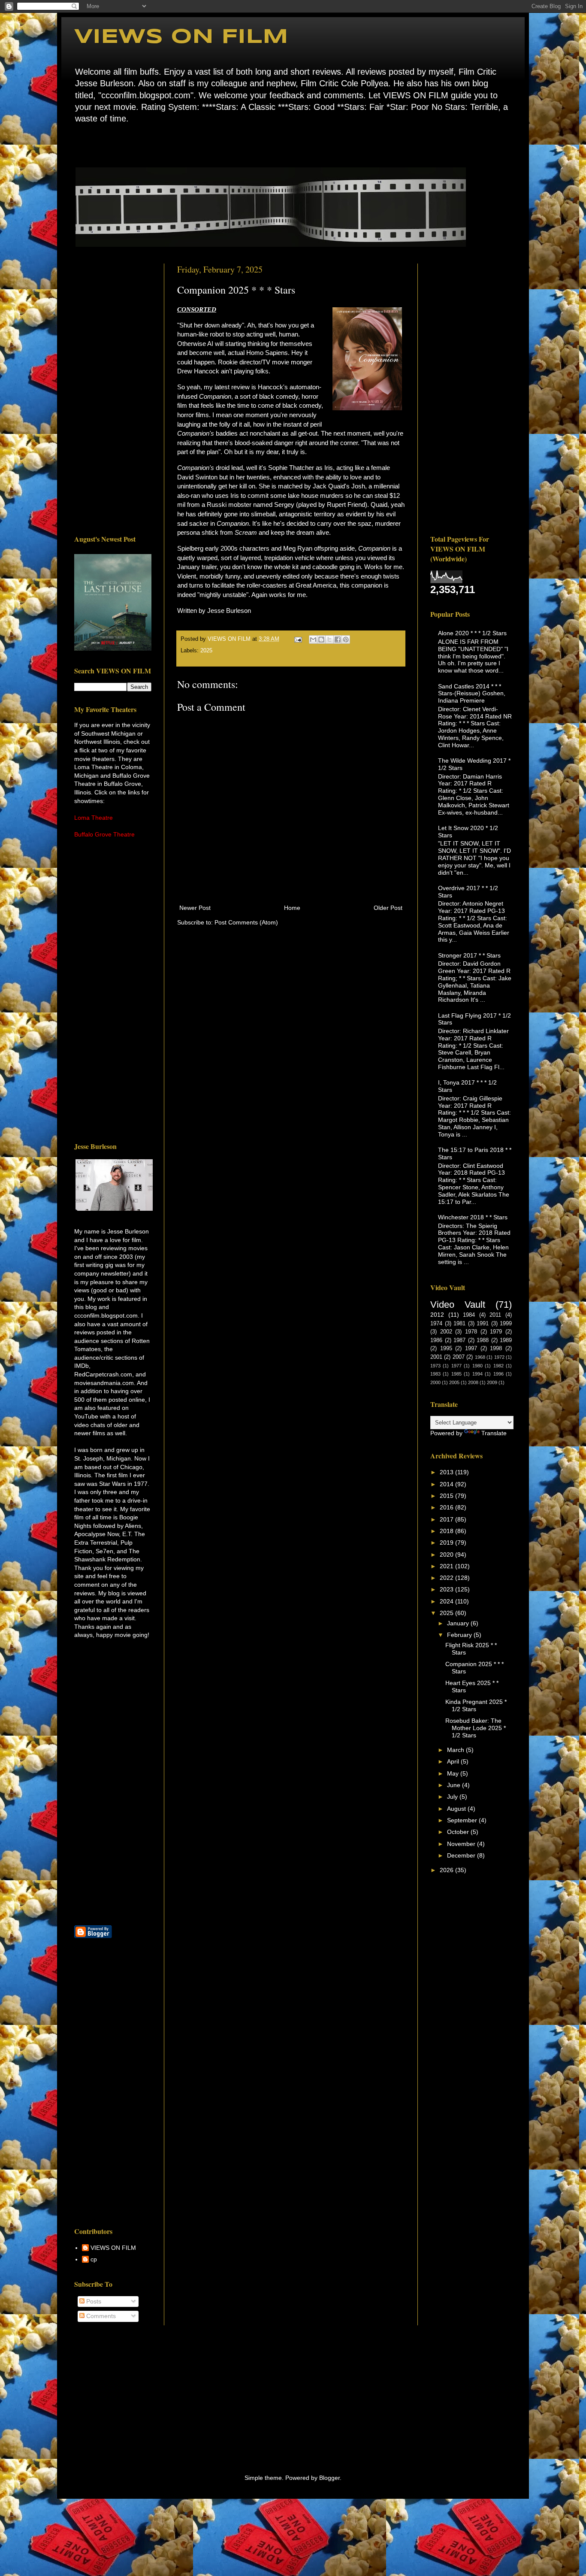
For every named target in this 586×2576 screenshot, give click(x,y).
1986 (436, 1340)
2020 (447, 1555)
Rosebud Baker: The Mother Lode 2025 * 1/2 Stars (476, 1728)
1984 (469, 1315)
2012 (437, 1315)
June (455, 1785)
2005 (454, 1382)
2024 (447, 1601)
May (454, 1773)
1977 (456, 1366)
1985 (456, 1374)
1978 (471, 1332)
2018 (447, 1531)
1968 (480, 1357)
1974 (436, 1324)
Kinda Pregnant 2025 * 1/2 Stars (476, 1705)
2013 (447, 1472)
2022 (447, 1578)
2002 (446, 1332)
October (459, 1832)
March (456, 1750)
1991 (483, 1324)
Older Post (388, 908)
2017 (447, 1519)
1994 (477, 1374)
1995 (446, 1349)
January (459, 1623)
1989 (506, 1340)
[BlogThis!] (321, 639)
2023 (447, 1589)
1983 (435, 1374)
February (460, 1635)
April (454, 1761)
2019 (447, 1543)
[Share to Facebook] (338, 639)
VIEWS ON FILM (181, 37)
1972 (499, 1357)
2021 (447, 1566)
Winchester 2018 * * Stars (473, 1217)
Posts (93, 2301)
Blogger (329, 2478)
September (463, 1820)
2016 (447, 1507)
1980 (477, 1366)
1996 (498, 1374)
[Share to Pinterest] (346, 639)
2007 (459, 1357)
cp (94, 2259)
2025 (206, 651)
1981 (459, 1324)
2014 (447, 1484)
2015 (447, 1496)
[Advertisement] (113, 392)
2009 (492, 1382)
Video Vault (458, 1305)
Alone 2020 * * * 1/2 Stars (472, 633)
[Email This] (313, 639)
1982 (498, 1366)
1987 (459, 1340)
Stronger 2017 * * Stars (469, 955)
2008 (473, 1382)
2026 (447, 1870)
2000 (435, 1382)
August (457, 1809)
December (462, 1855)
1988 (483, 1340)
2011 (495, 1315)
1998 (496, 1349)
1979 (496, 1332)
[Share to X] (329, 639)
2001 (436, 1357)
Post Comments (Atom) (246, 922)
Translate (494, 1433)
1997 (471, 1349)
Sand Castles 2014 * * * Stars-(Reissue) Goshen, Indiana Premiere (472, 694)
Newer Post (195, 908)
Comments (100, 2316)
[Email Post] (298, 639)
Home (77, 144)
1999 (506, 1324)
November (462, 1844)
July (453, 1797)
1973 (435, 1366)
